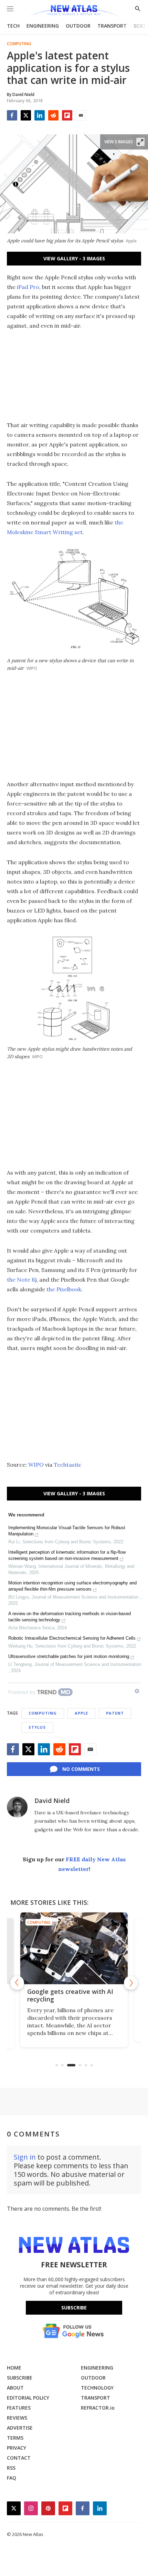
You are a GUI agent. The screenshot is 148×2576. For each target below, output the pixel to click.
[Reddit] (53, 115)
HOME (14, 2368)
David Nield (52, 1801)
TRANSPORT (112, 26)
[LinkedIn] (40, 115)
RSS (11, 2468)
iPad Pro (28, 287)
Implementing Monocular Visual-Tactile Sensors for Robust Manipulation (67, 1531)
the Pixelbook (64, 1289)
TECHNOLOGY (97, 2388)
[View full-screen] (140, 142)
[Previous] (17, 1983)
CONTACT (19, 2458)
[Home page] (74, 11)
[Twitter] (26, 115)
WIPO (36, 1465)
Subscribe (74, 2308)
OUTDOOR (78, 26)
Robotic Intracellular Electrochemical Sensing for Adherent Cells (72, 1638)
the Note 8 (21, 1280)
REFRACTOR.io (98, 2408)
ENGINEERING (43, 26)
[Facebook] (12, 115)
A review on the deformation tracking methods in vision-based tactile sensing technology (70, 1617)
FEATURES (19, 2408)
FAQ (12, 2478)
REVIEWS (17, 2418)
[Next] (131, 1983)
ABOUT (15, 2388)
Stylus (37, 1727)
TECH (13, 26)
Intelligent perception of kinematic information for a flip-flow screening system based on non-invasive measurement (67, 1555)
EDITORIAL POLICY (28, 2398)
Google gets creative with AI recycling (70, 1995)
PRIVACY (17, 2448)
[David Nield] (17, 1807)
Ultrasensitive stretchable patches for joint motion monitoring (69, 1656)
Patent (115, 1713)
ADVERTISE (20, 2428)
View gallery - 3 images (74, 258)
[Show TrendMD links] (137, 1691)
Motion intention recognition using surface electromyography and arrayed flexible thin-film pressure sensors (72, 1586)
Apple (81, 1713)
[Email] (81, 115)
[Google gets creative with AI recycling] (74, 1948)
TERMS (15, 2438)
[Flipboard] (67, 115)
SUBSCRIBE (20, 2378)
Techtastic (68, 1465)
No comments (81, 1769)
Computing (19, 44)
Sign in (25, 2157)
